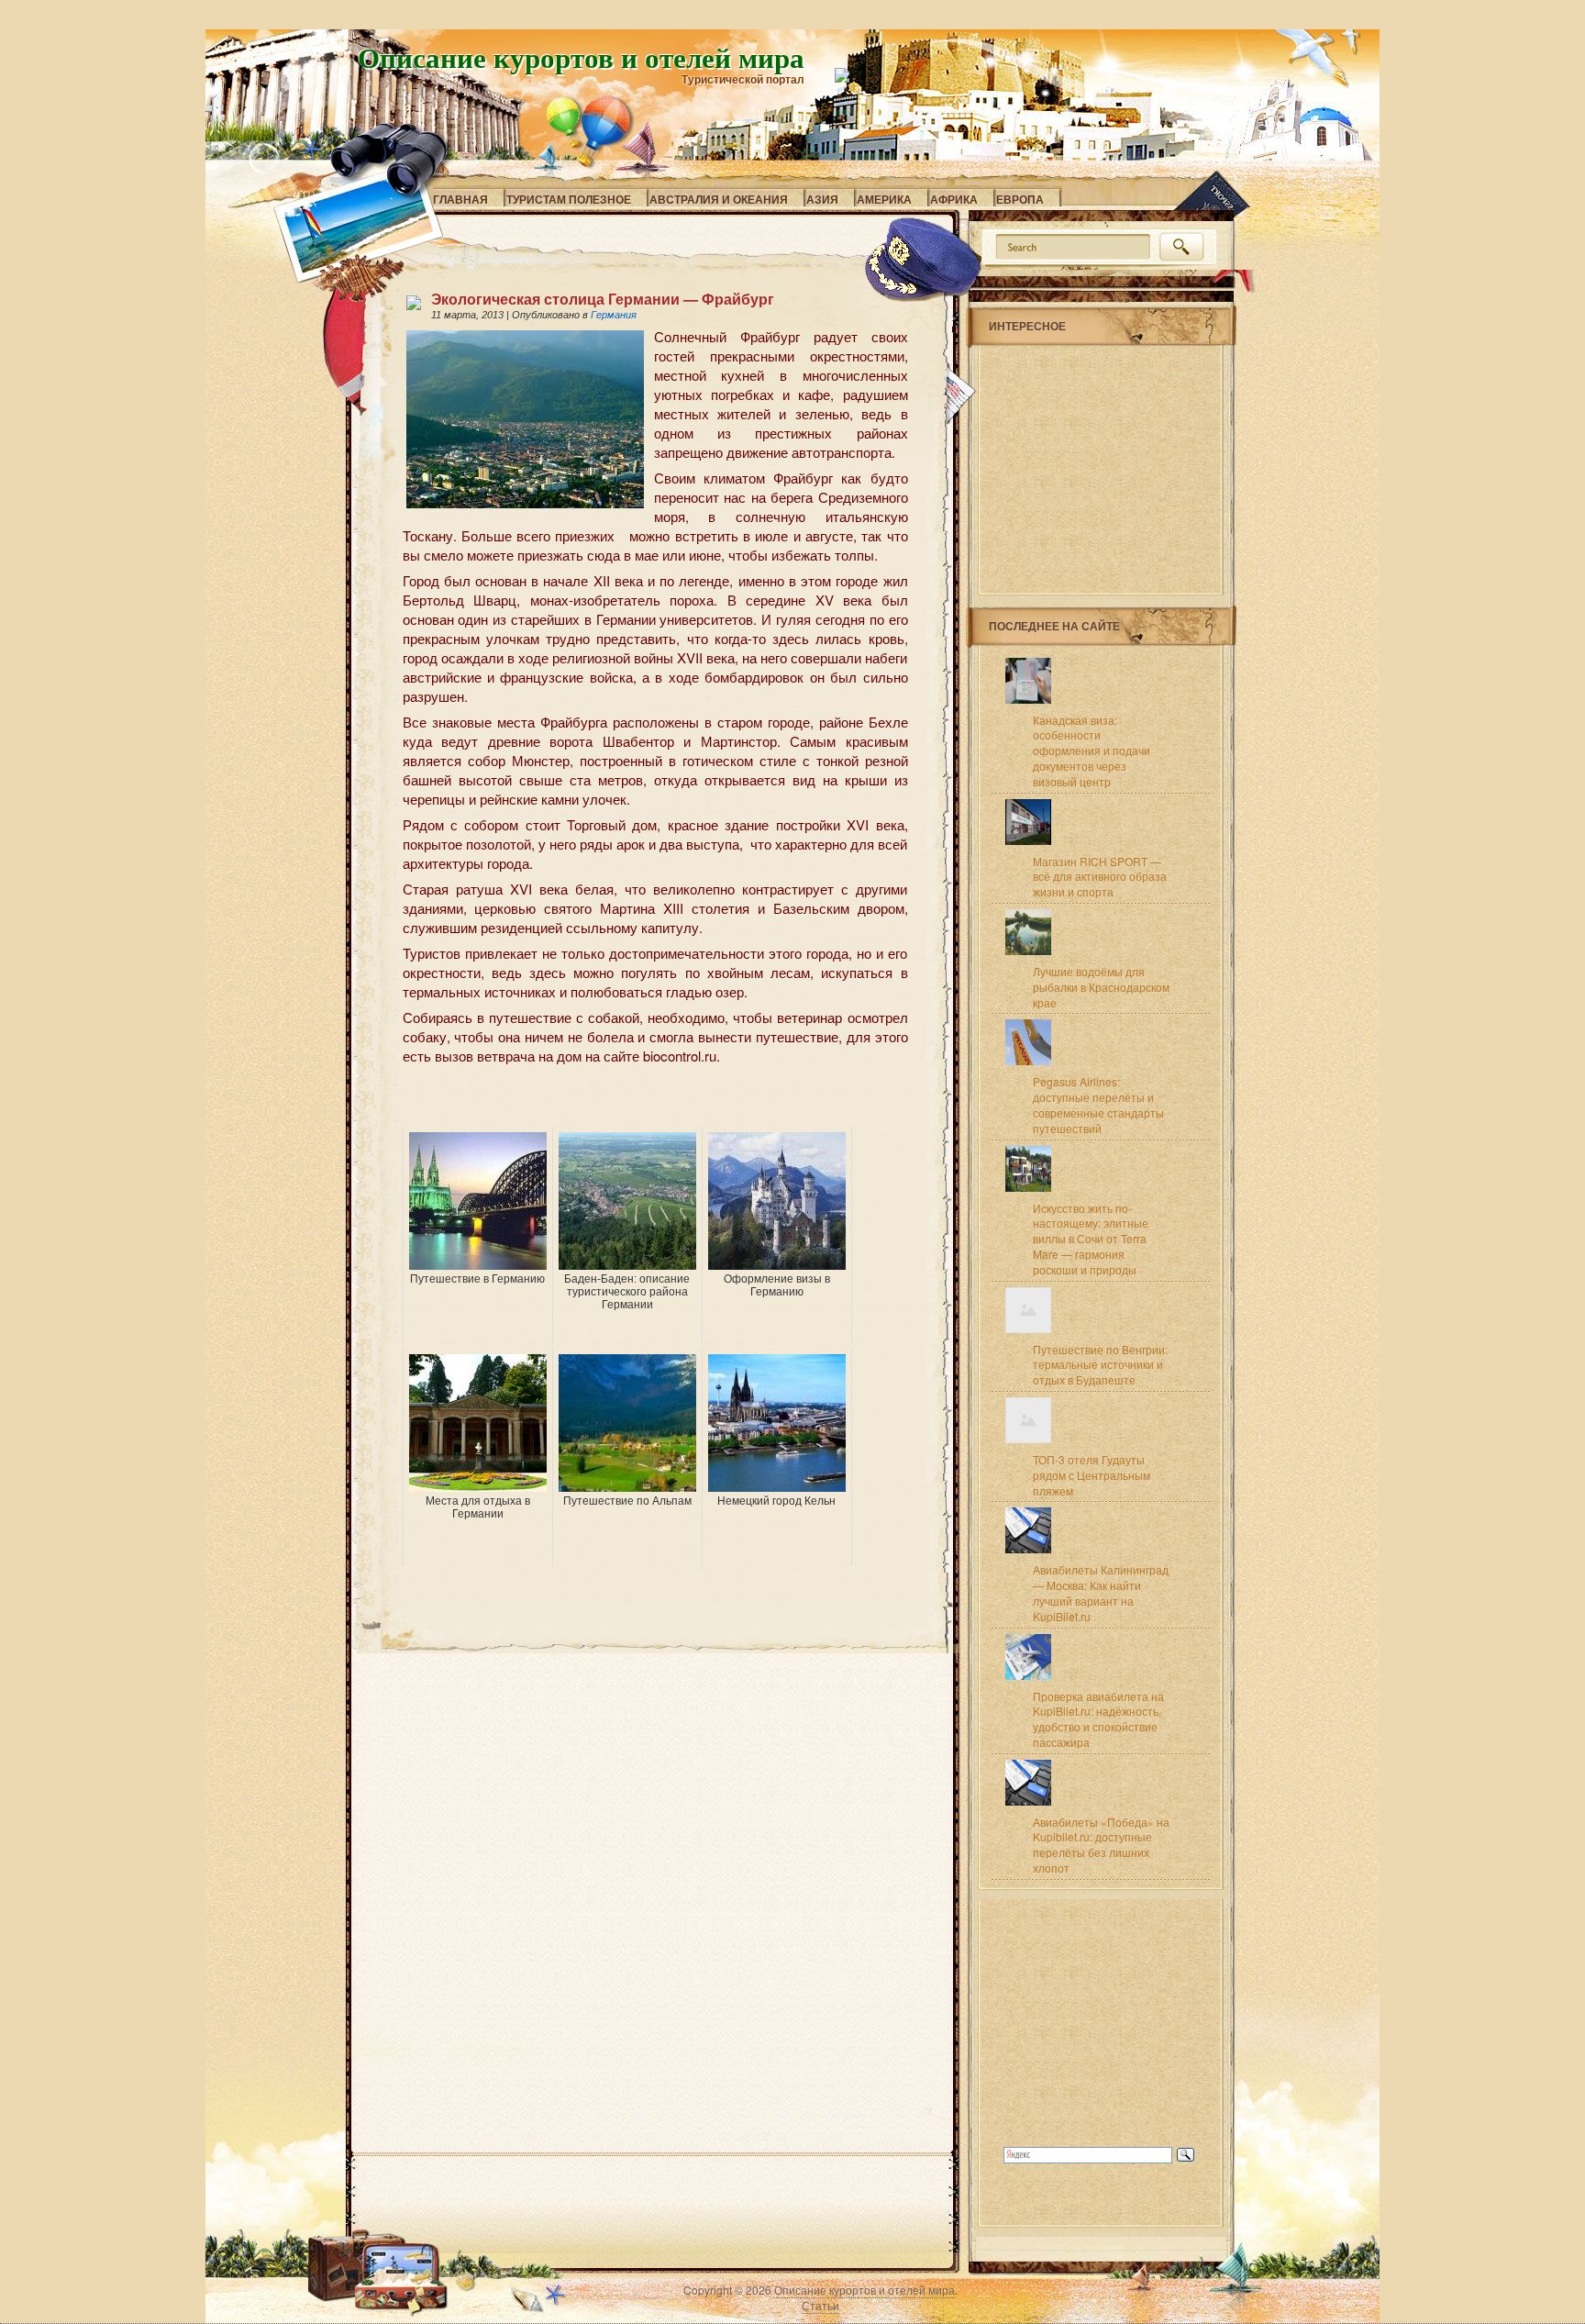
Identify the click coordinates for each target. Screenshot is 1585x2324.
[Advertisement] (617, 1099)
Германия (614, 315)
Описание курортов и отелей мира (581, 57)
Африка (954, 199)
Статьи (820, 2305)
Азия (822, 199)
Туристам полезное (569, 199)
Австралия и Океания (719, 199)
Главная (460, 199)
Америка (884, 199)
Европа (1020, 199)
